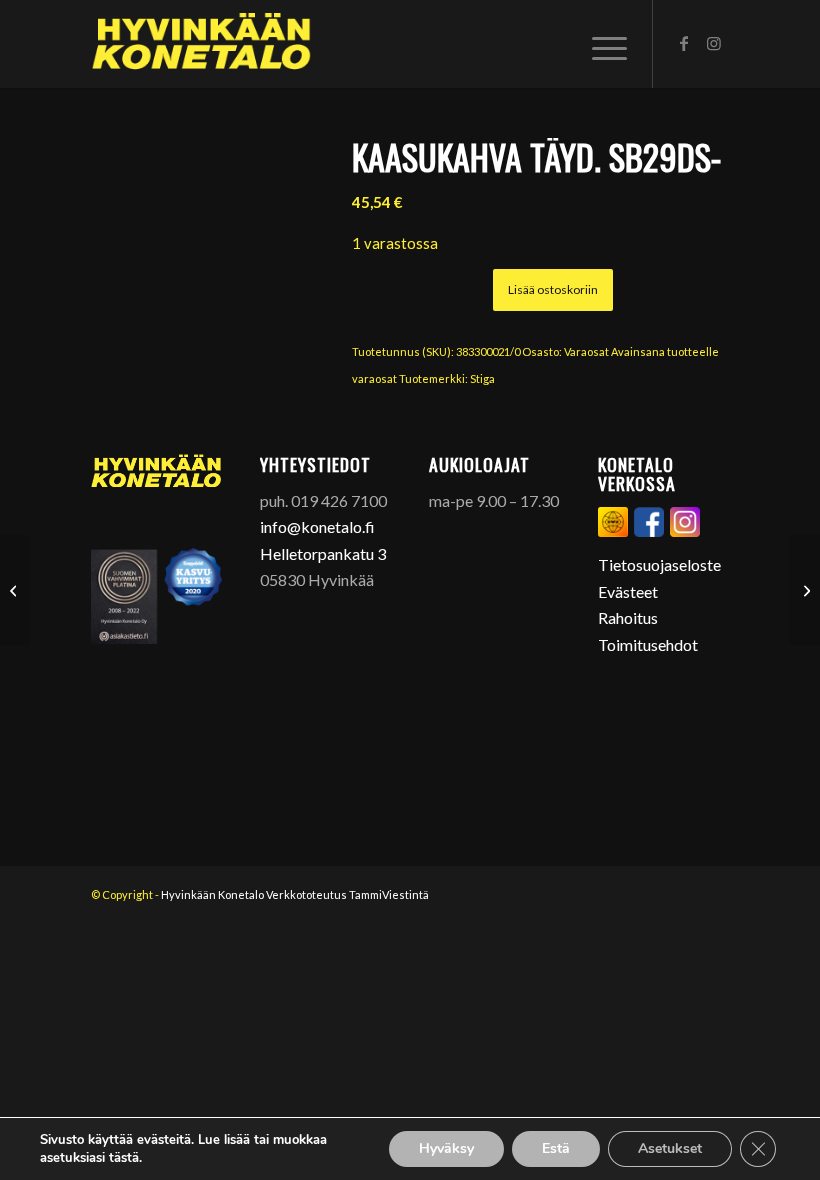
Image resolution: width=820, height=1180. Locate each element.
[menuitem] (604, 44)
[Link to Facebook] (684, 43)
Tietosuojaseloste (659, 564)
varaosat (374, 378)
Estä (556, 1148)
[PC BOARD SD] (15, 590)
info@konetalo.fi (317, 526)
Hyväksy (446, 1148)
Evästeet (628, 591)
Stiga (482, 378)
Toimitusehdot (648, 644)
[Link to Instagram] (714, 43)
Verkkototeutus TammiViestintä (347, 894)
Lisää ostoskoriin (553, 289)
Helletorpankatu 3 (323, 553)
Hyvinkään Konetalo (212, 894)
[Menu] (604, 44)
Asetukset (670, 1148)
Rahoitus (628, 617)
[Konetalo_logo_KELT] (201, 44)
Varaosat (586, 351)
